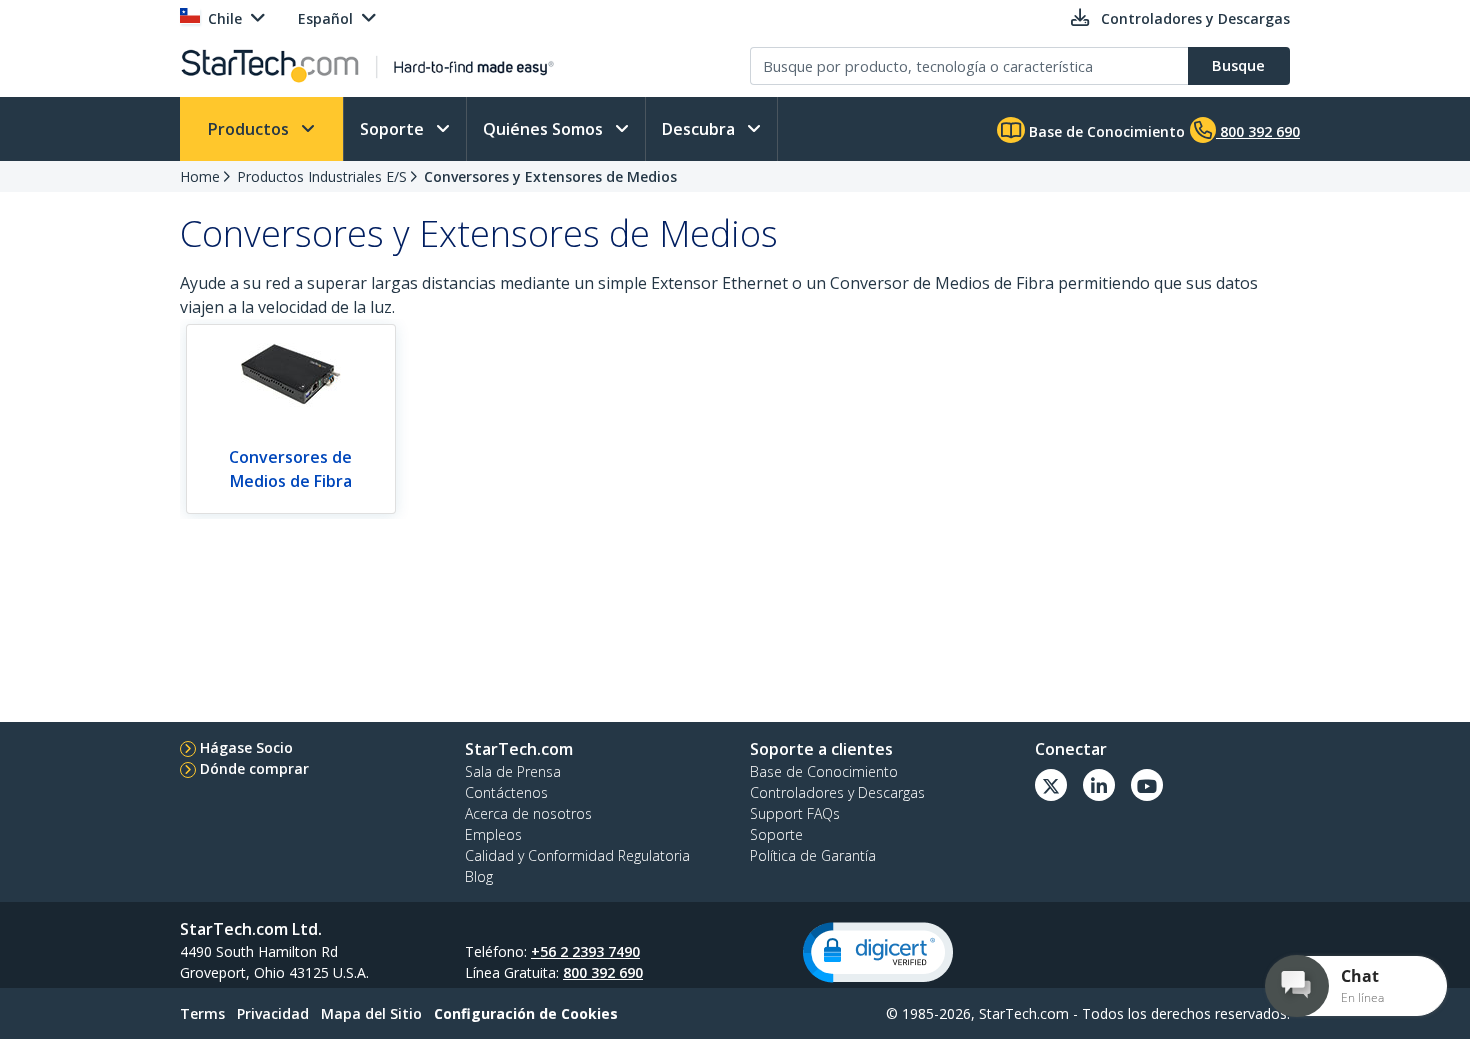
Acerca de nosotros (528, 813)
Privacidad (273, 1013)
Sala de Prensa (513, 771)
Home (200, 176)
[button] (878, 952)
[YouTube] (1147, 785)
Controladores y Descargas (837, 792)
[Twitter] (1051, 785)
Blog (479, 876)
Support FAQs (795, 813)
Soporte (394, 129)
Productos (250, 129)
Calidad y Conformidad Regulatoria (577, 855)
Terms (202, 1013)
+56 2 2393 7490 (585, 951)
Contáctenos (506, 792)
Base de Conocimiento (1105, 131)
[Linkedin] (1099, 785)
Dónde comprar (254, 768)
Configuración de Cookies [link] (526, 1013)
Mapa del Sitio (371, 1013)
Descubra (700, 129)
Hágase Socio (246, 747)
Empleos (493, 834)
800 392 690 (603, 972)
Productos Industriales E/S (322, 176)
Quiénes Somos (545, 129)
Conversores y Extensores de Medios (550, 176)
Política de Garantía (813, 855)
